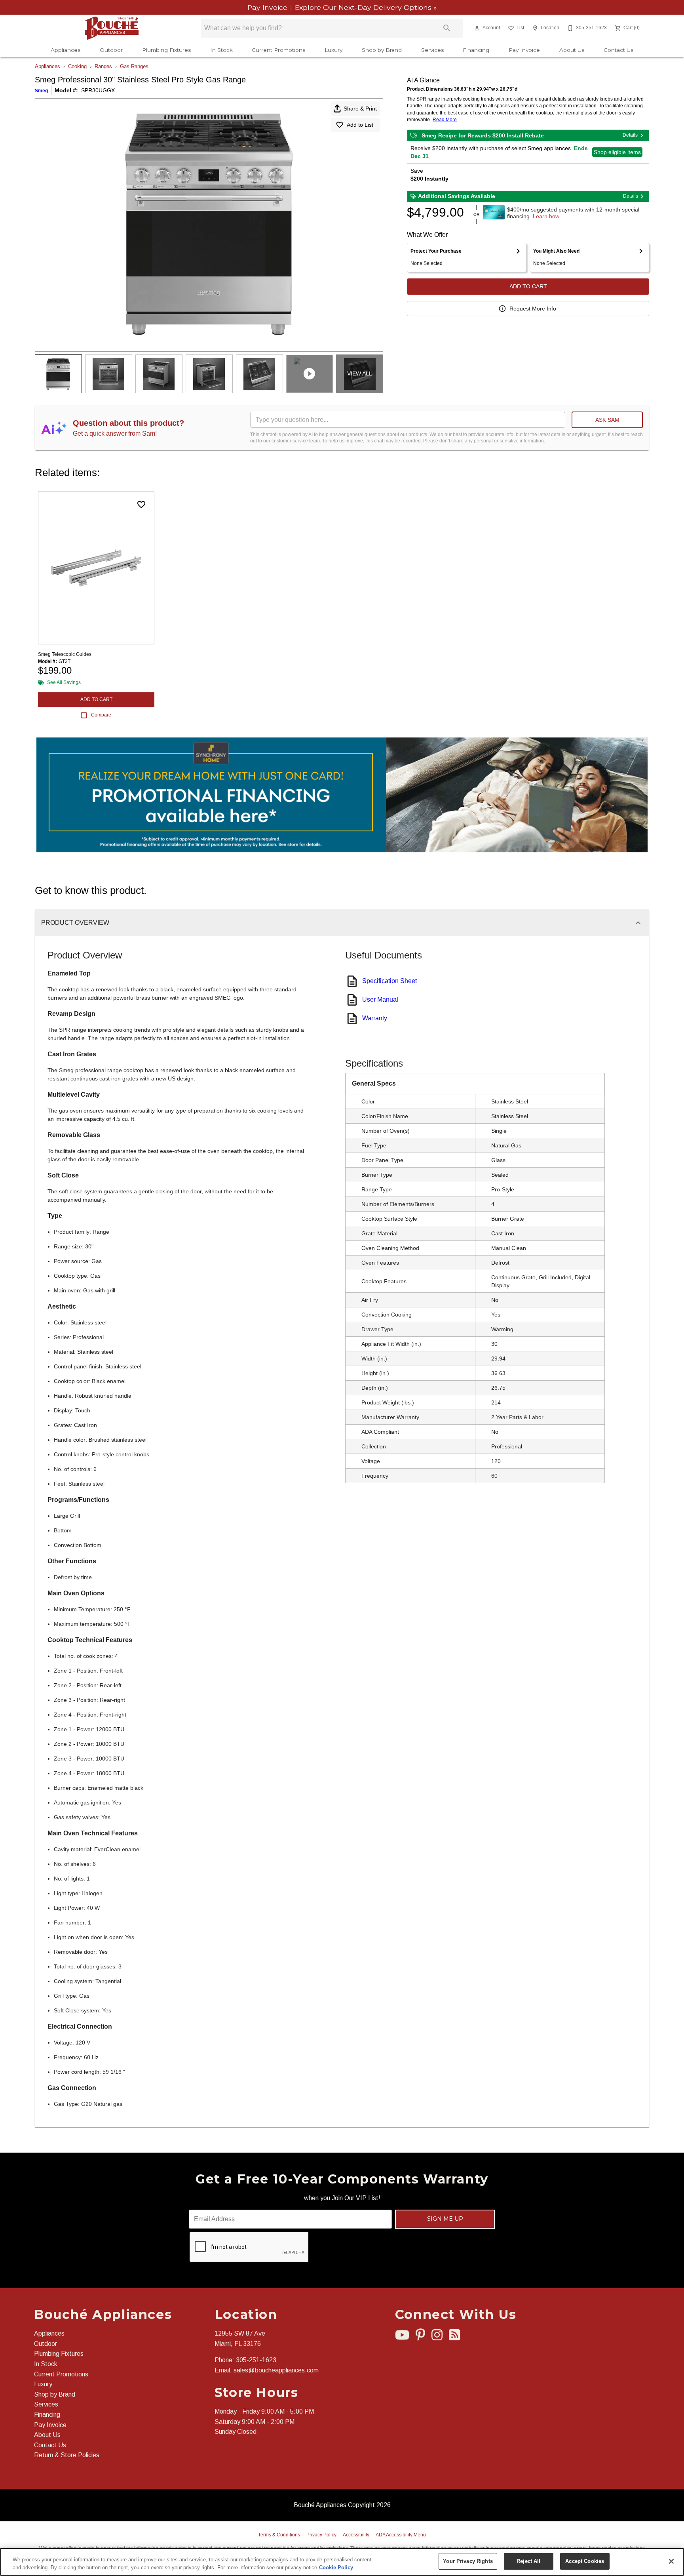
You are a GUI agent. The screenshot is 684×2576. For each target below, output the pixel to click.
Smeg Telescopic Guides (65, 654)
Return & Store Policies (67, 2455)
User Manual (380, 999)
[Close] (671, 2561)
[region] (342, 2562)
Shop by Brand (382, 50)
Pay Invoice (268, 7)
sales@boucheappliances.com (276, 2370)
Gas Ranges (134, 66)
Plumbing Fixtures (166, 50)
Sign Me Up (445, 2219)
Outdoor (111, 50)
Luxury (333, 50)
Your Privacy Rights (468, 2561)
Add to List (360, 125)
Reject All (528, 2561)
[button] (477, 28)
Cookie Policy (336, 2567)
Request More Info (533, 309)
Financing (476, 50)
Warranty (375, 1018)
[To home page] (112, 28)
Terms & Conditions (279, 2535)
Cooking (77, 66)
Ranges (103, 66)
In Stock (221, 50)
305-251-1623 (256, 2360)
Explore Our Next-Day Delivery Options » (365, 7)
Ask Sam (607, 420)
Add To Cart (528, 286)
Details (630, 135)
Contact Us (618, 50)
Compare (101, 715)
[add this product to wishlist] (141, 505)
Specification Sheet (389, 981)
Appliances (66, 50)
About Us (572, 50)
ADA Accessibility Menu (401, 2535)
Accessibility (356, 2535)
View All (360, 373)
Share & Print (360, 109)
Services (432, 50)
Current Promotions (278, 50)
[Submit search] (447, 28)
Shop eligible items (617, 152)
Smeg (41, 91)
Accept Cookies (585, 2561)
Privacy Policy (321, 2535)
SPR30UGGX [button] (98, 90)
